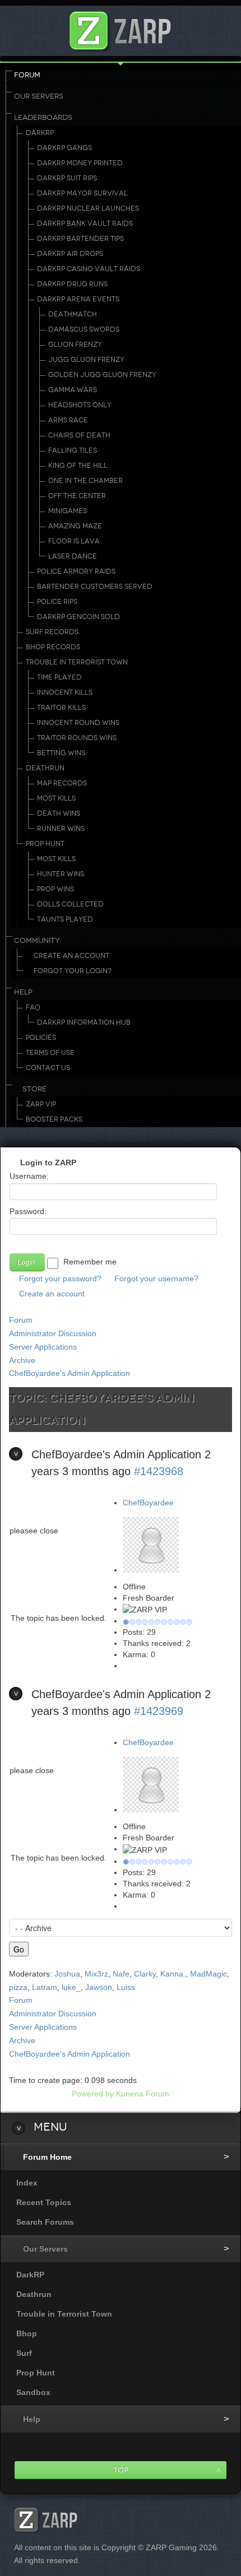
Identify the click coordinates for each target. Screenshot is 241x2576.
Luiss (126, 1987)
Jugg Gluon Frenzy (86, 360)
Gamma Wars (73, 390)
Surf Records (52, 632)
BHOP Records (53, 647)
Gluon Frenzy (75, 345)
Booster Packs (54, 1119)
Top (121, 2470)
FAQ (33, 1007)
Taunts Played (65, 919)
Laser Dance (73, 556)
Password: (28, 1211)
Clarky (145, 1974)
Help (23, 992)
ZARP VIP (41, 1104)
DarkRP (40, 133)
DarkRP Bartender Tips (80, 239)
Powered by (93, 2094)
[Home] (121, 28)
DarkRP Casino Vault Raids (89, 269)
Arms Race (68, 420)
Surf (24, 2353)
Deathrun (45, 768)
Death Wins (59, 813)
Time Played (59, 677)
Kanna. (173, 1974)
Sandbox (33, 2392)
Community (37, 941)
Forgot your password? (60, 1278)
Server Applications (43, 1347)
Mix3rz (96, 1974)
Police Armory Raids (76, 571)
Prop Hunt (45, 844)
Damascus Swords (84, 329)
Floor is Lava (74, 541)
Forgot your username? (156, 1278)
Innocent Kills (65, 692)
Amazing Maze (75, 526)
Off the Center (77, 496)
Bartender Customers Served (95, 587)
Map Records (62, 783)
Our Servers (39, 96)
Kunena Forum (143, 2094)
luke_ (71, 1987)
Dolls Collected (70, 904)
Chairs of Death (79, 435)
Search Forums (45, 2222)
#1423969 (159, 1711)
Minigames (68, 511)
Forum (27, 75)
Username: (29, 1176)
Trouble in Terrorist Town (77, 662)
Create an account (52, 1294)
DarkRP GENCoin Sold (78, 617)
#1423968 (159, 1471)
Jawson (99, 1987)
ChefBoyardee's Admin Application (69, 1373)
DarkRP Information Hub (84, 1022)
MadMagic (208, 1974)
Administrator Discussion (53, 1333)
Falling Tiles (73, 450)
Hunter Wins (61, 874)
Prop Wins (55, 889)
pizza (18, 1987)
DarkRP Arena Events (78, 299)
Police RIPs (57, 602)
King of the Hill (78, 466)
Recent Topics (44, 2202)
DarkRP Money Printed (80, 163)
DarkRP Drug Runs (72, 284)
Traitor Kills (61, 708)
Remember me (90, 1262)
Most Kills (56, 798)
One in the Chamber (85, 481)
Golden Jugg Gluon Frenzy (102, 375)
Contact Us (48, 1068)
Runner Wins (61, 829)
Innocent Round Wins (78, 723)
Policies (41, 1038)
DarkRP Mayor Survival (82, 193)
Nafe (121, 1974)
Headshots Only (80, 405)
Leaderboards (43, 118)
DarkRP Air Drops (70, 254)
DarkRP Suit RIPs (67, 178)
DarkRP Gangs (64, 148)
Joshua (67, 1974)
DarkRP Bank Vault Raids (85, 224)
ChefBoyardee (148, 1503)
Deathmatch (73, 314)
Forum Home (47, 2157)
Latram (45, 1987)
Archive (22, 1360)
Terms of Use (50, 1053)
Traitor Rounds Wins (77, 738)
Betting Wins (61, 753)
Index (27, 2183)
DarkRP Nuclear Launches (88, 208)
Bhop (27, 2333)
